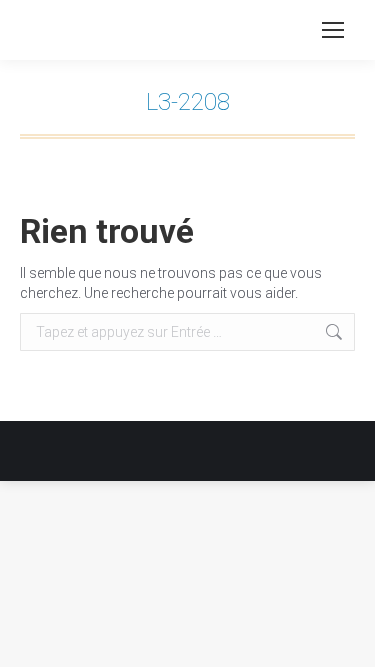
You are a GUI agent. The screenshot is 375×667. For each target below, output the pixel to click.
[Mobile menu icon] (333, 30)
